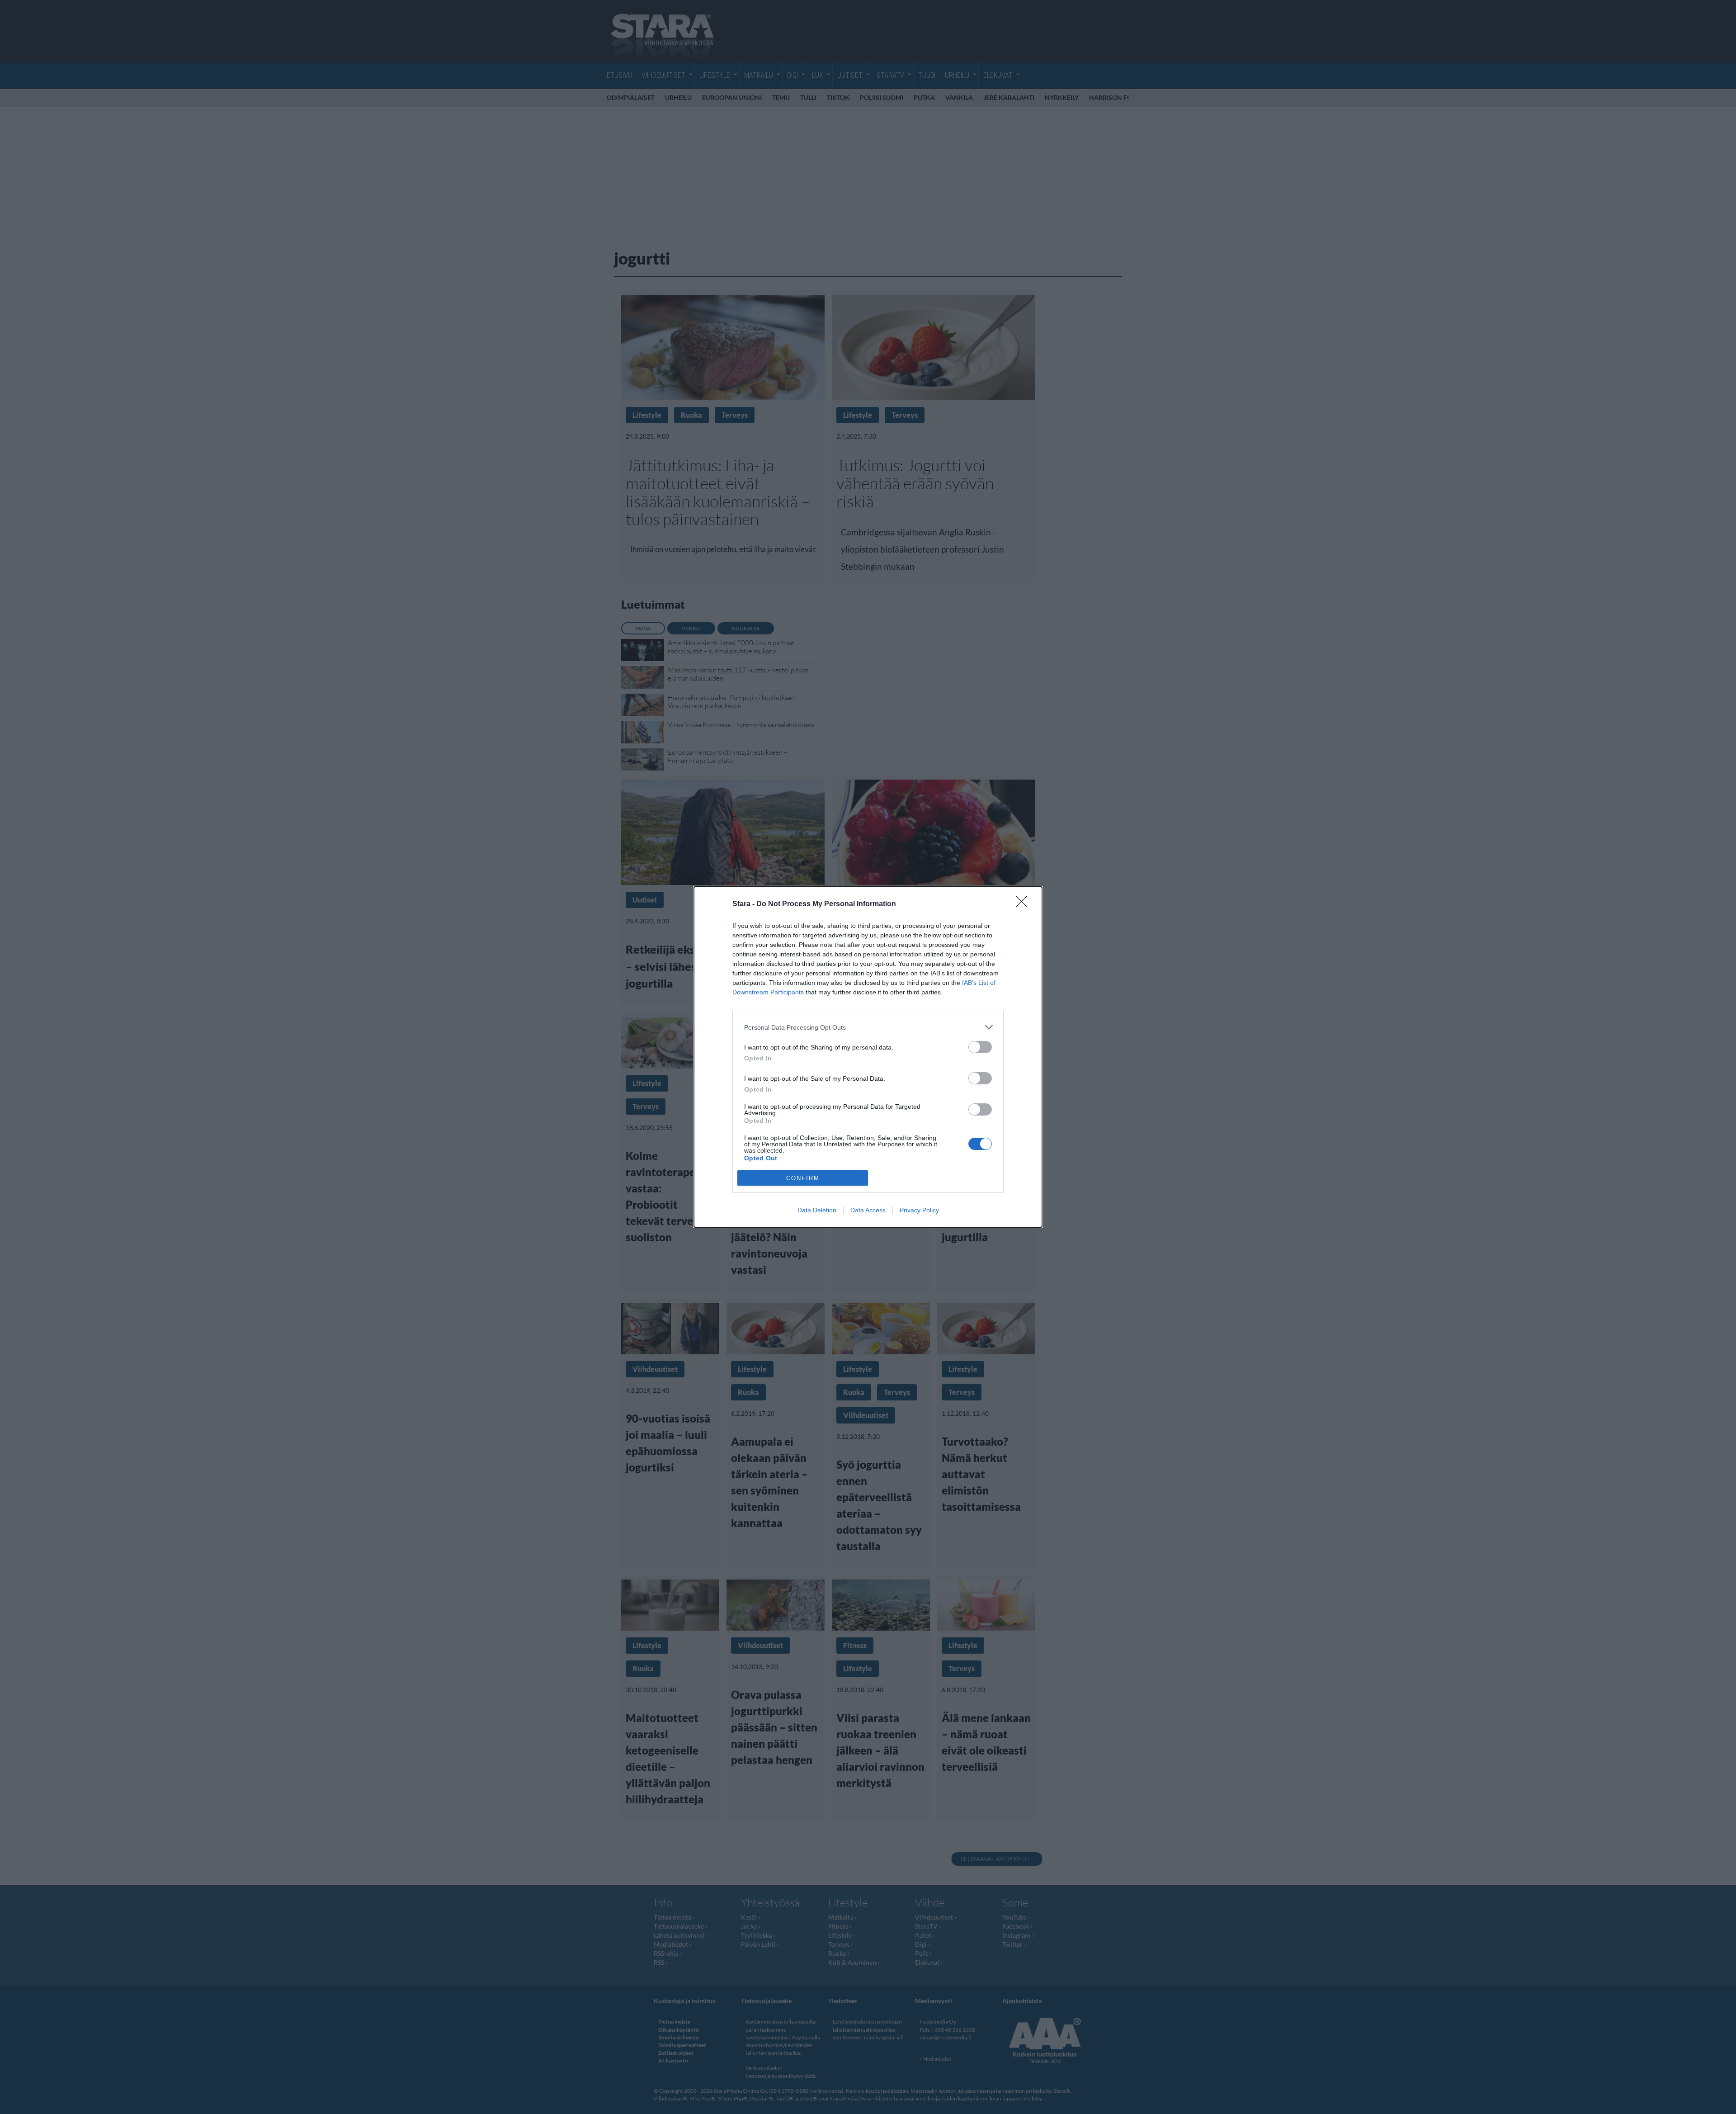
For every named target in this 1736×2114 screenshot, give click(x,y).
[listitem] (868, 1027)
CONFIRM (803, 1178)
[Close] (1024, 904)
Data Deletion (817, 1210)
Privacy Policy (919, 1210)
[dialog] (868, 1057)
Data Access (868, 1210)
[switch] (980, 1047)
